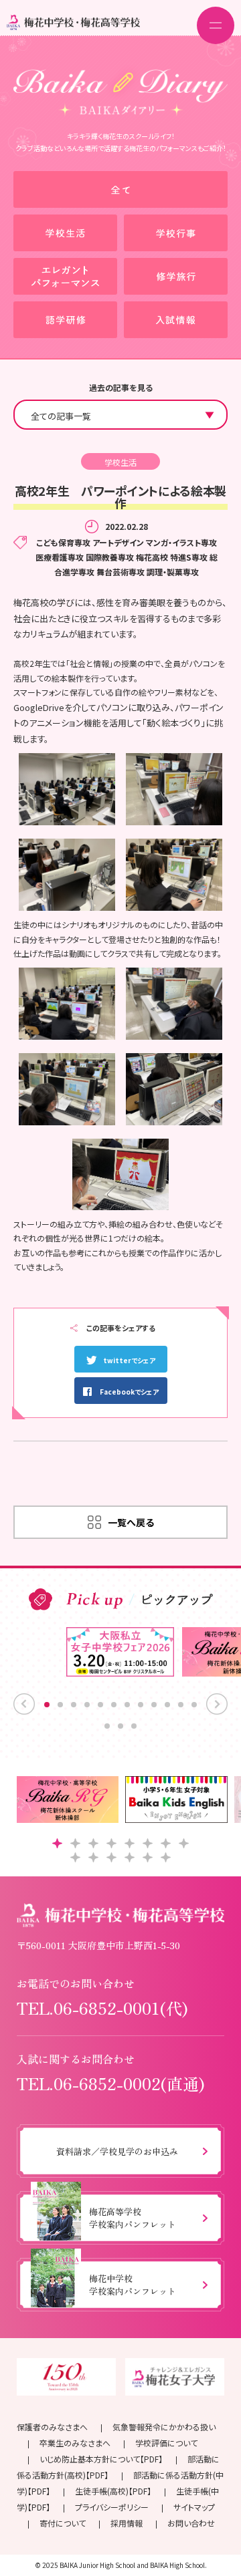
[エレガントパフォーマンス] (65, 276)
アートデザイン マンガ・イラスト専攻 (155, 542)
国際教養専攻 (110, 557)
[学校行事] (176, 233)
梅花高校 (152, 557)
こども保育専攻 (63, 542)
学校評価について (166, 2443)
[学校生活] (65, 233)
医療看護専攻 (60, 557)
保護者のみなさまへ (52, 2427)
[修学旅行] (176, 276)
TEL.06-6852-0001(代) (102, 2008)
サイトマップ (194, 2507)
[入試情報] (176, 320)
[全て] (120, 189)
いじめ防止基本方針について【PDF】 (101, 2459)
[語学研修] (65, 320)
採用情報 (127, 2523)
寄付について (63, 2523)
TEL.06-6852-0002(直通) (111, 2083)
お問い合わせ (191, 2523)
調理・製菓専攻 (173, 572)
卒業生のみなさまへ (75, 2443)
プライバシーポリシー (112, 2507)
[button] (57, 1843)
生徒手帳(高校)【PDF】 (113, 2491)
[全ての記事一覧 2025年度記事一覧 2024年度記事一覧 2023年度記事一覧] (120, 415)
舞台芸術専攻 (120, 572)
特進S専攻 (189, 557)
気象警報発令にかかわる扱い (164, 2427)
